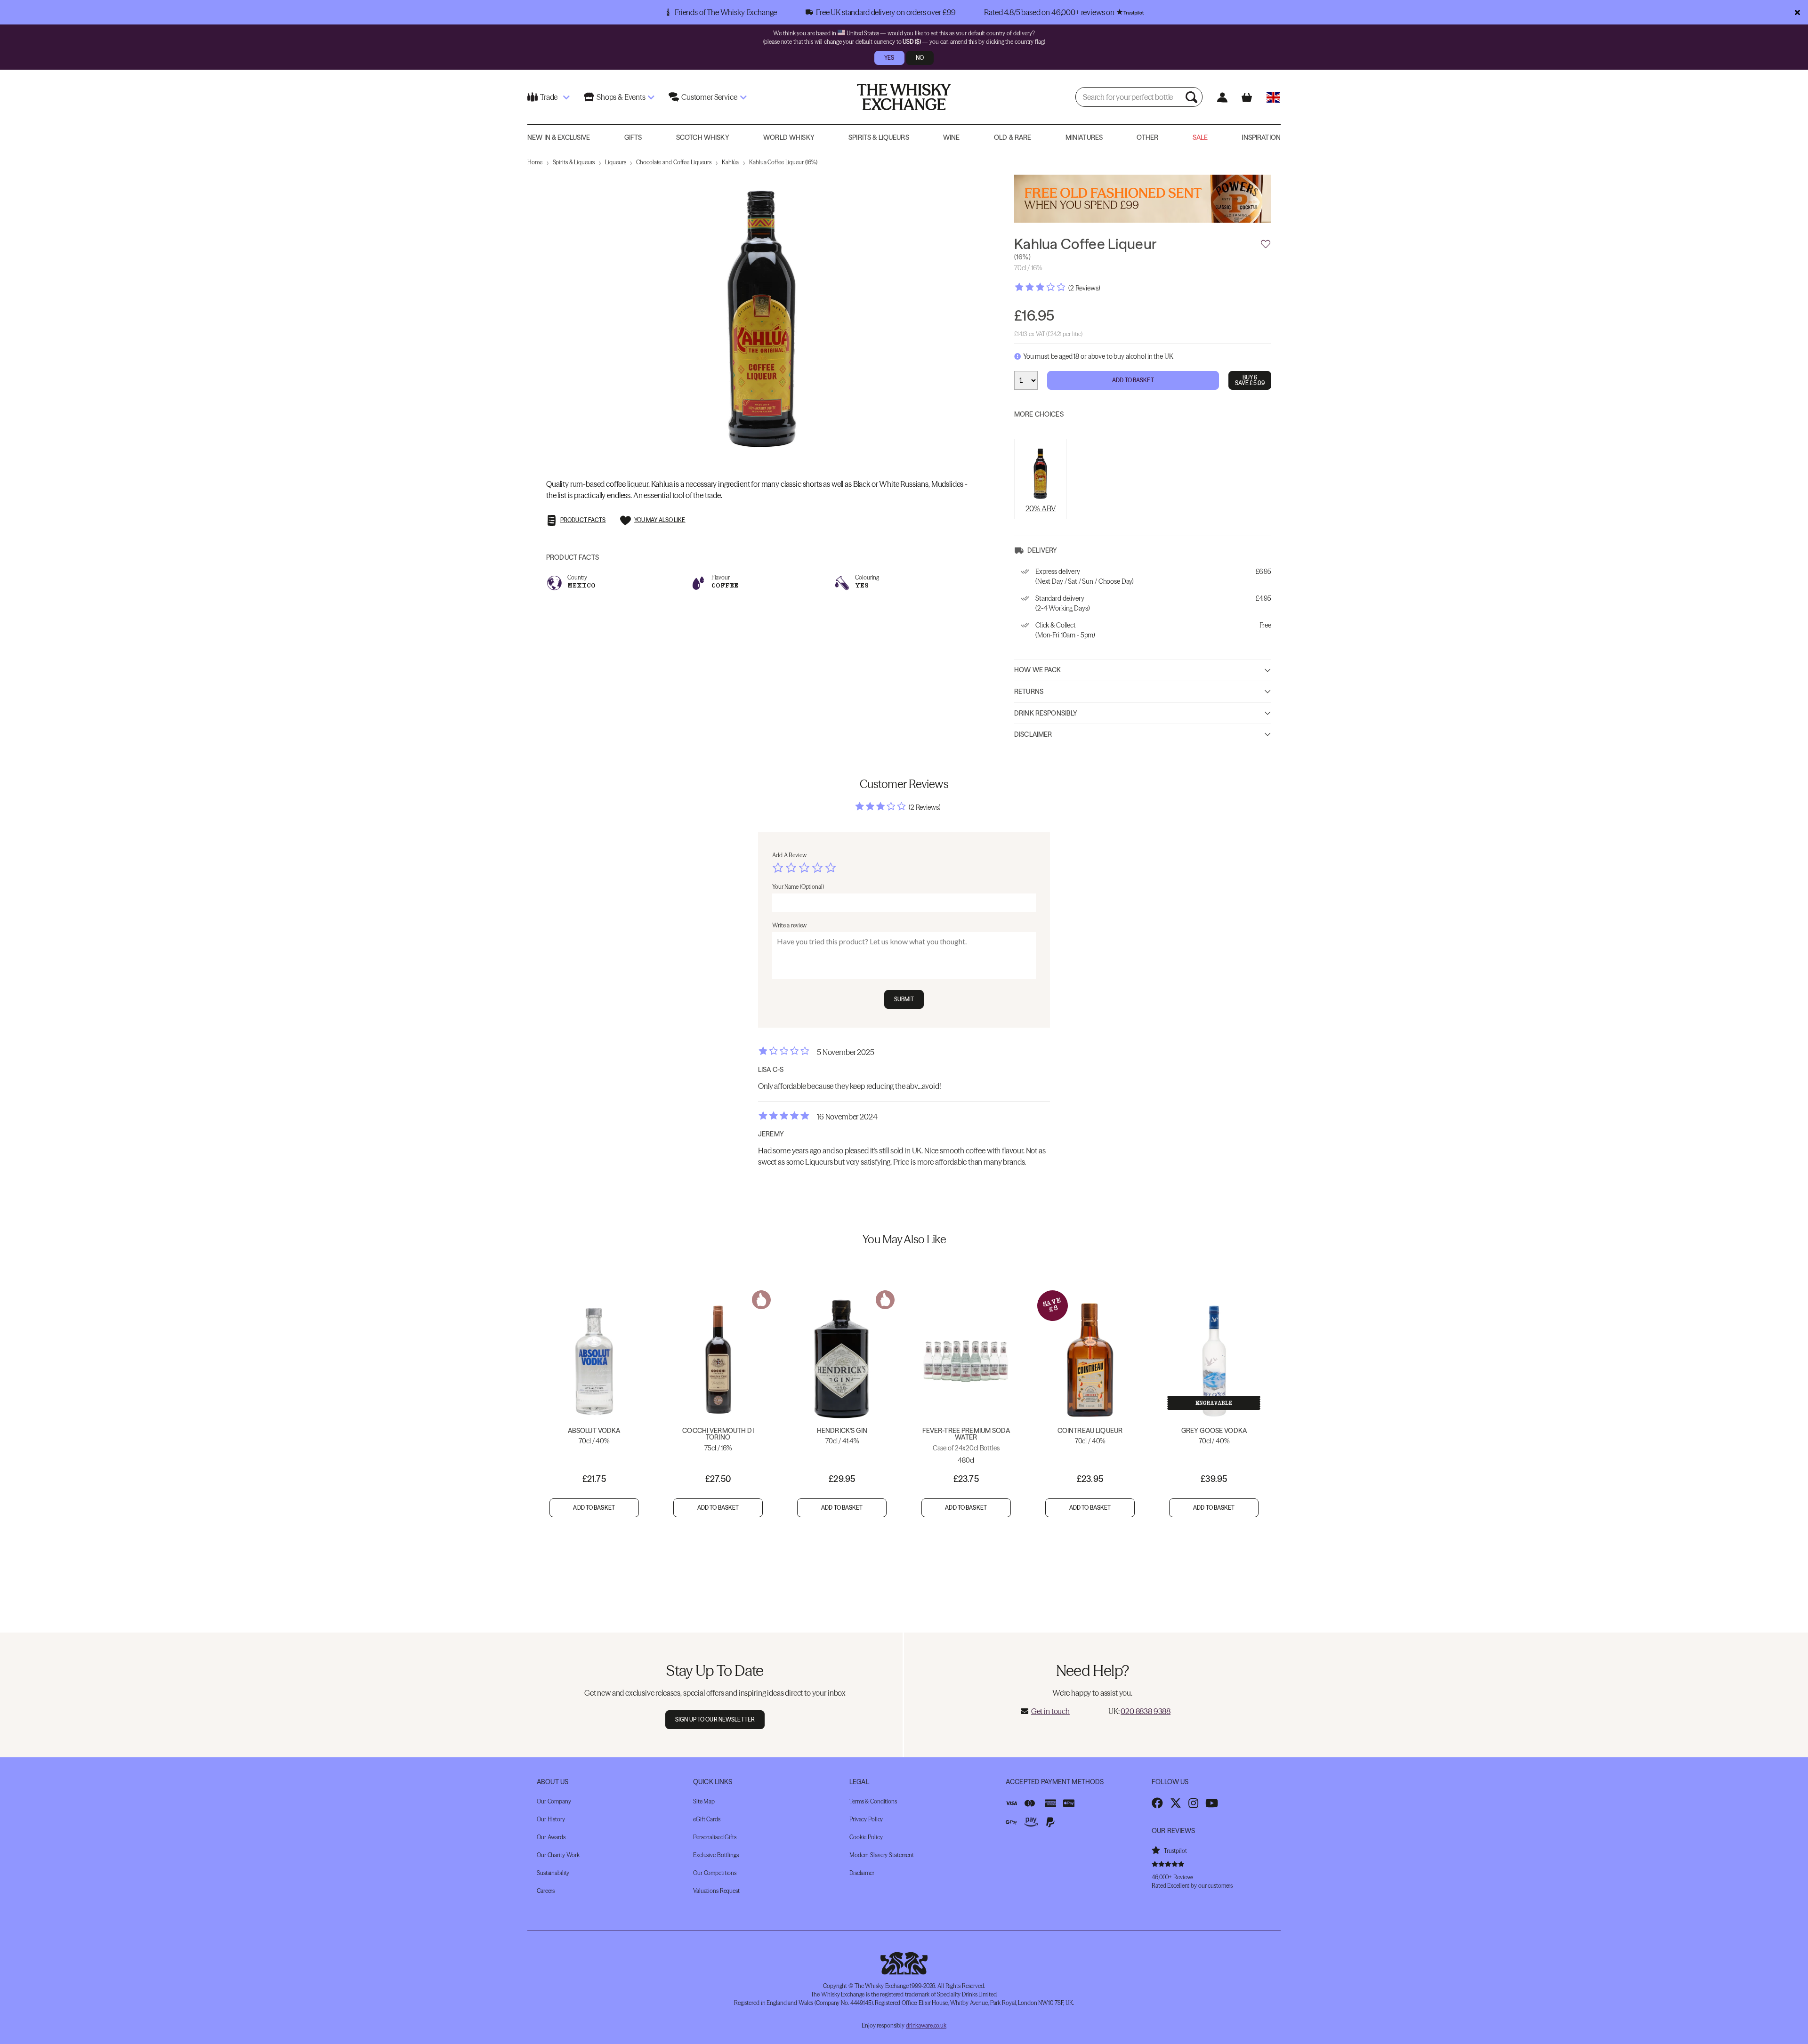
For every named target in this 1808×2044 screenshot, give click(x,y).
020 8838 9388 (1146, 1711)
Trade (549, 97)
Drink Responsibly (1046, 713)
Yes (889, 58)
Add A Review (789, 855)
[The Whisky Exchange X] (1176, 1803)
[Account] (1222, 97)
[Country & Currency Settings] (1273, 97)
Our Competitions (715, 1873)
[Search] (1193, 97)
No (920, 58)
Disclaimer (1033, 734)
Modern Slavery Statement (882, 1855)
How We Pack (1038, 670)
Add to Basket (1133, 380)
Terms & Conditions (873, 1801)
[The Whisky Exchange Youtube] (1212, 1803)
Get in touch (1050, 1711)
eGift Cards (707, 1819)
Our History (551, 1819)
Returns (1029, 692)
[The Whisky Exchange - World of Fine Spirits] (904, 97)
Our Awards (551, 1837)
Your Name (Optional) (798, 887)
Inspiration (1261, 137)
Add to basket (594, 1508)
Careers (546, 1891)
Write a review (789, 925)
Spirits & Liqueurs (879, 137)
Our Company (554, 1801)
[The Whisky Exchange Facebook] (1157, 1803)
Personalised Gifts (715, 1837)
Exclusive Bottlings (716, 1855)
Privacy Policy (866, 1819)
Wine (952, 137)
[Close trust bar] (1797, 12)
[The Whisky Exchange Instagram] (1193, 1803)
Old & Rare (1013, 137)
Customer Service (709, 97)
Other (1147, 137)
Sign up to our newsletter (715, 1719)
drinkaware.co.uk (926, 2025)
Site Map (704, 1801)
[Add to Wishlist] (1266, 244)
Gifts (633, 137)
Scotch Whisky (703, 137)
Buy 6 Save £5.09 (1250, 380)
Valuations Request (716, 1891)
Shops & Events (621, 97)
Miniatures (1084, 137)
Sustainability (553, 1873)
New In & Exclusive (559, 137)
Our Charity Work (558, 1855)
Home (535, 162)
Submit (904, 999)
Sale (1200, 137)
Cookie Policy (866, 1837)
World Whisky (789, 137)
